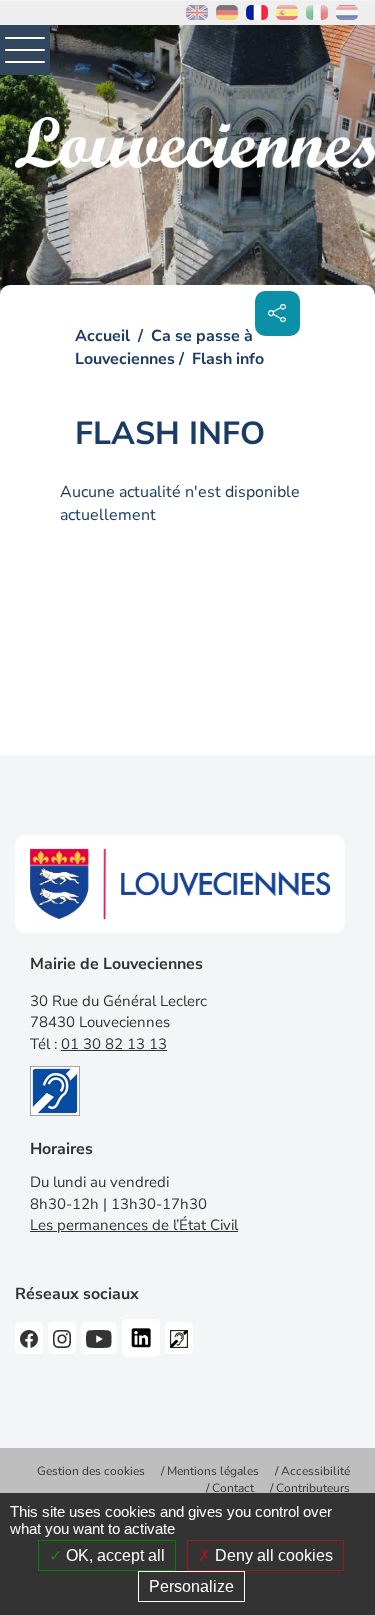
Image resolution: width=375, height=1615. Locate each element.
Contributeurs (313, 1488)
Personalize (191, 1586)
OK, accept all (113, 1555)
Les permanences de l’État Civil (134, 1225)
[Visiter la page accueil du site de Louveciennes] (195, 142)
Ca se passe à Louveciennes (164, 347)
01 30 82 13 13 (114, 1044)
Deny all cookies (272, 1555)
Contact (233, 1488)
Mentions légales (213, 1471)
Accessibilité (315, 1471)
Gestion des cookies (91, 1471)
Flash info (228, 359)
